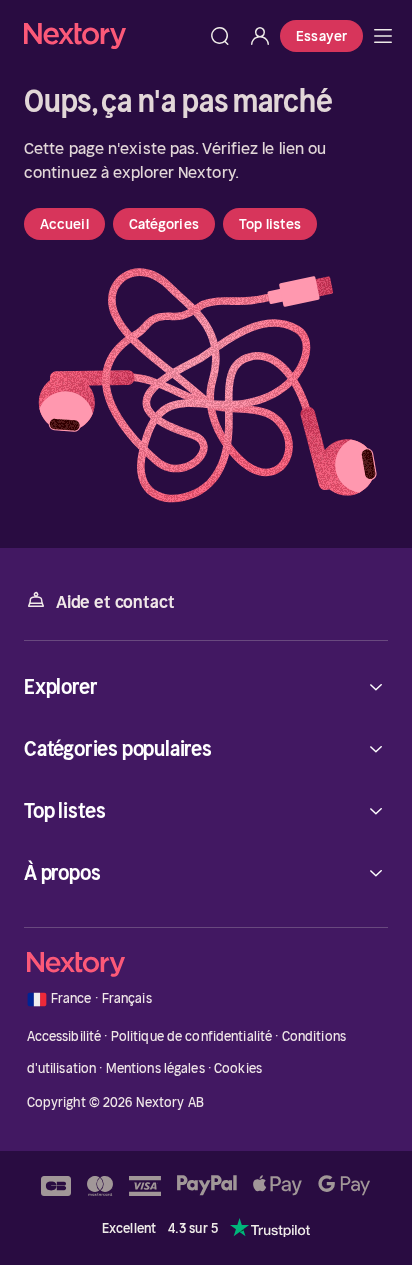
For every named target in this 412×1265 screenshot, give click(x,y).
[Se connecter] (260, 36)
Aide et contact (115, 602)
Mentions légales (155, 1068)
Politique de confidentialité (192, 1036)
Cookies (238, 1068)
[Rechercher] (220, 36)
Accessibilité (64, 1036)
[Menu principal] (383, 36)
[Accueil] (112, 35)
